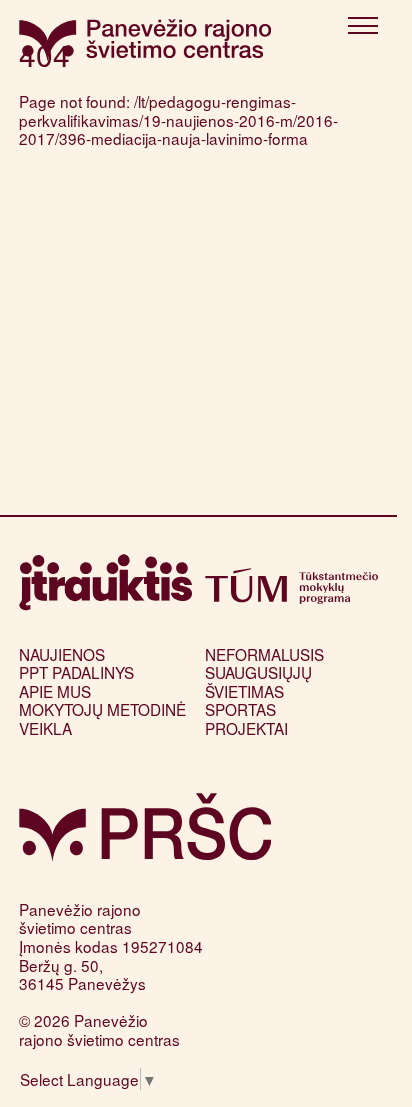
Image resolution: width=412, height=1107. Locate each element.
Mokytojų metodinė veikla (102, 718)
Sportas (240, 709)
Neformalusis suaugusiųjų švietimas (264, 672)
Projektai (246, 728)
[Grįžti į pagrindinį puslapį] (145, 827)
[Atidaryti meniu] (363, 28)
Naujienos (62, 654)
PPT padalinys (76, 672)
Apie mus (55, 691)
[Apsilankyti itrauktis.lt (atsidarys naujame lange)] (105, 582)
